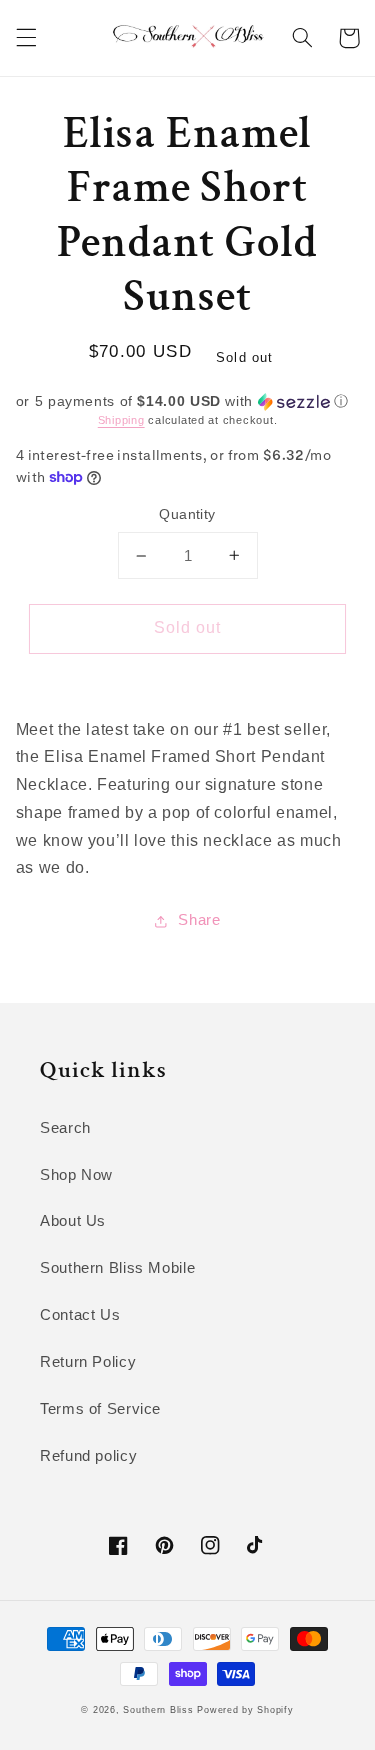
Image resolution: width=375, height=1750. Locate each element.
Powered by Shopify (245, 1710)
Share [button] (199, 920)
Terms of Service (100, 1409)
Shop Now (76, 1175)
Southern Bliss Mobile (117, 1268)
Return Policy (88, 1362)
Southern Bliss (158, 1710)
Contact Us (80, 1315)
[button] (26, 38)
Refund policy (88, 1456)
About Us (73, 1221)
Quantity (187, 514)
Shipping (121, 420)
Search (65, 1128)
